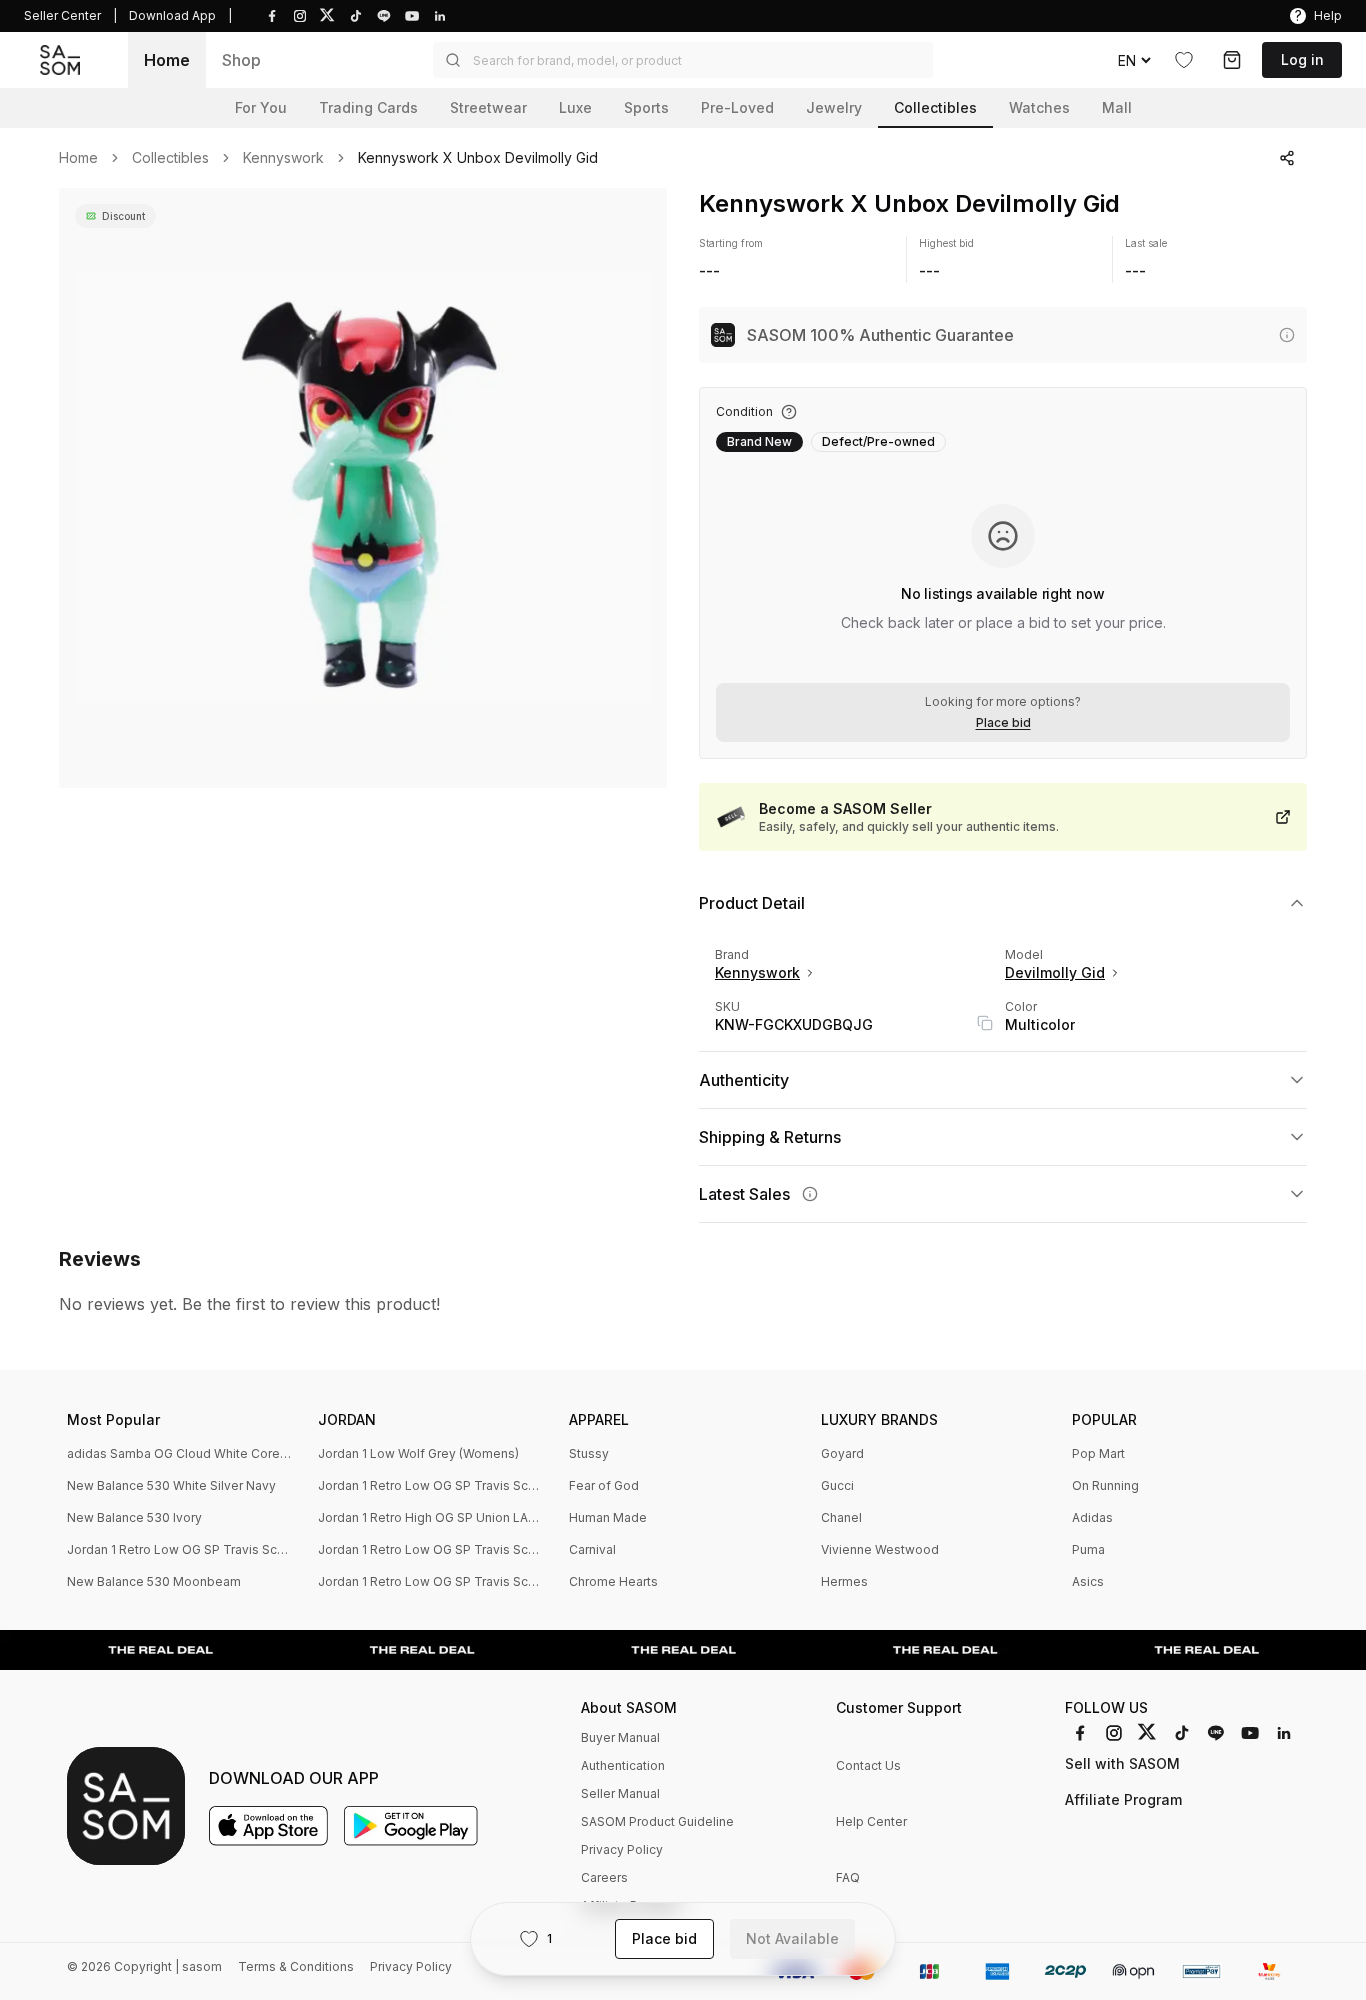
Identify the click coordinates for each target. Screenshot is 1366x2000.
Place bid (1003, 723)
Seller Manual (620, 1793)
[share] (1287, 158)
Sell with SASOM (1122, 1763)
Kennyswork (283, 158)
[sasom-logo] (60, 60)
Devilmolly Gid (1055, 972)
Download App (172, 15)
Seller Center (62, 15)
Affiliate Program (1123, 1799)
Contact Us (868, 1765)
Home (167, 60)
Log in (1302, 59)
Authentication (623, 1765)
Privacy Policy (622, 1849)
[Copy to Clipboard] (985, 1023)
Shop (241, 60)
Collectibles (170, 158)
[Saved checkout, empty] (1232, 60)
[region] (363, 488)
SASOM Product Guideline (657, 1821)
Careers (604, 1877)
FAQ (848, 1877)
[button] (683, 60)
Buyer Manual (620, 1737)
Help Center (871, 1821)
